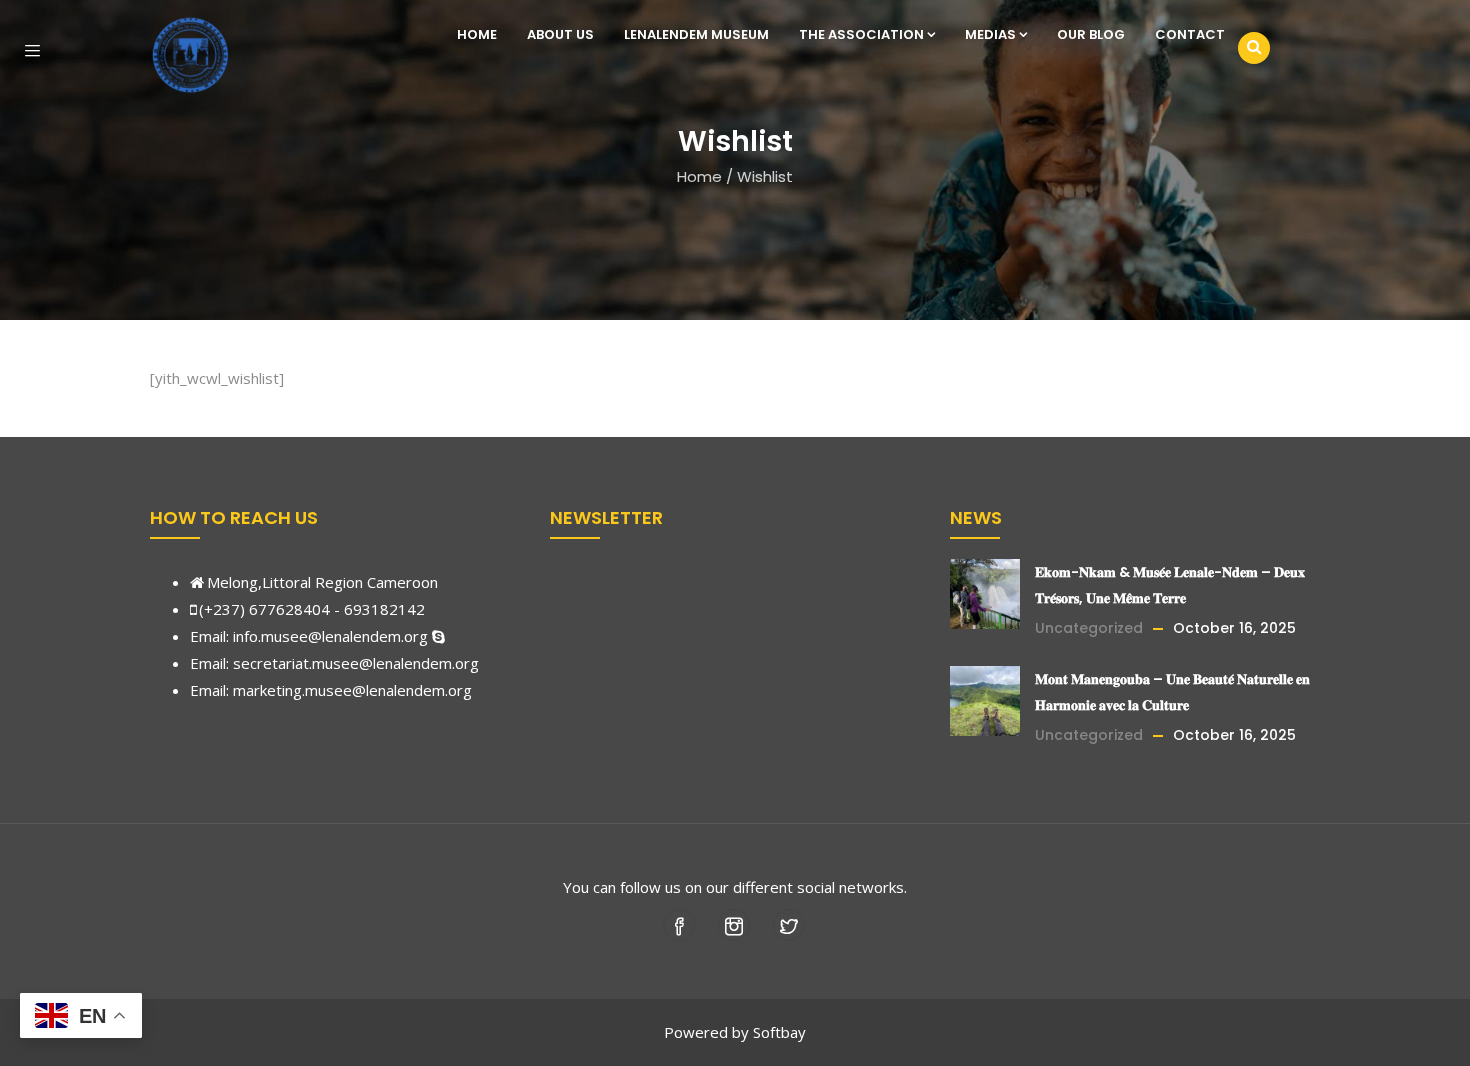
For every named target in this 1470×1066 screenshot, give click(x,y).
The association (861, 34)
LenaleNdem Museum (696, 34)
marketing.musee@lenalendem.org (352, 690)
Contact (1190, 34)
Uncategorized (1089, 628)
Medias (990, 34)
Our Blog (1091, 34)
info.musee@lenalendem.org (330, 636)
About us (560, 34)
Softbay (779, 1032)
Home (477, 34)
